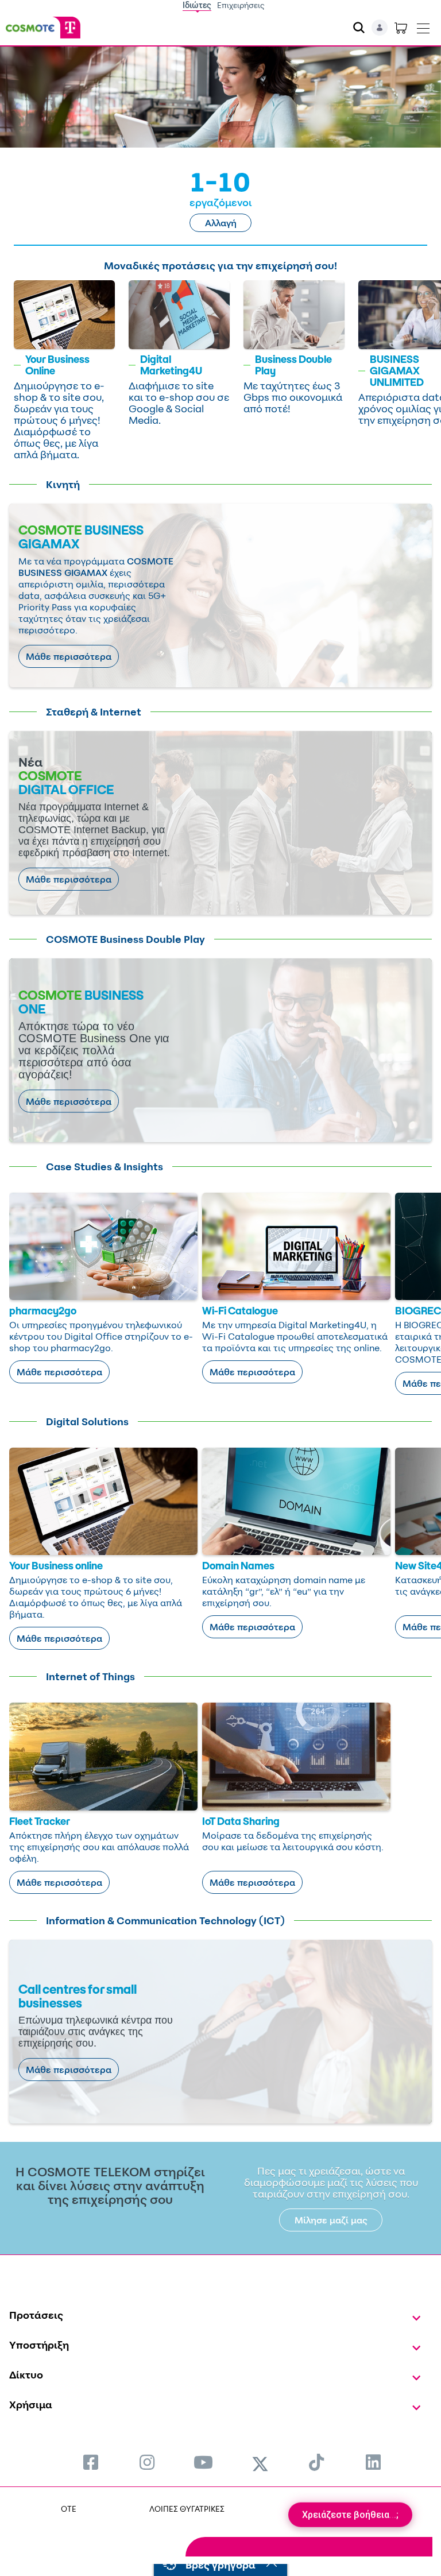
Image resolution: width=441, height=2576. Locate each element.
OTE (69, 2509)
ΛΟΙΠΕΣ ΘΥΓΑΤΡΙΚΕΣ (187, 2509)
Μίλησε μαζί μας (331, 2220)
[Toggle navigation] (423, 26)
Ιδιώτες (197, 5)
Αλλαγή (221, 223)
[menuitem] (91, 2462)
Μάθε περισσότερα (69, 656)
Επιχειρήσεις (241, 5)
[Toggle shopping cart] (401, 28)
